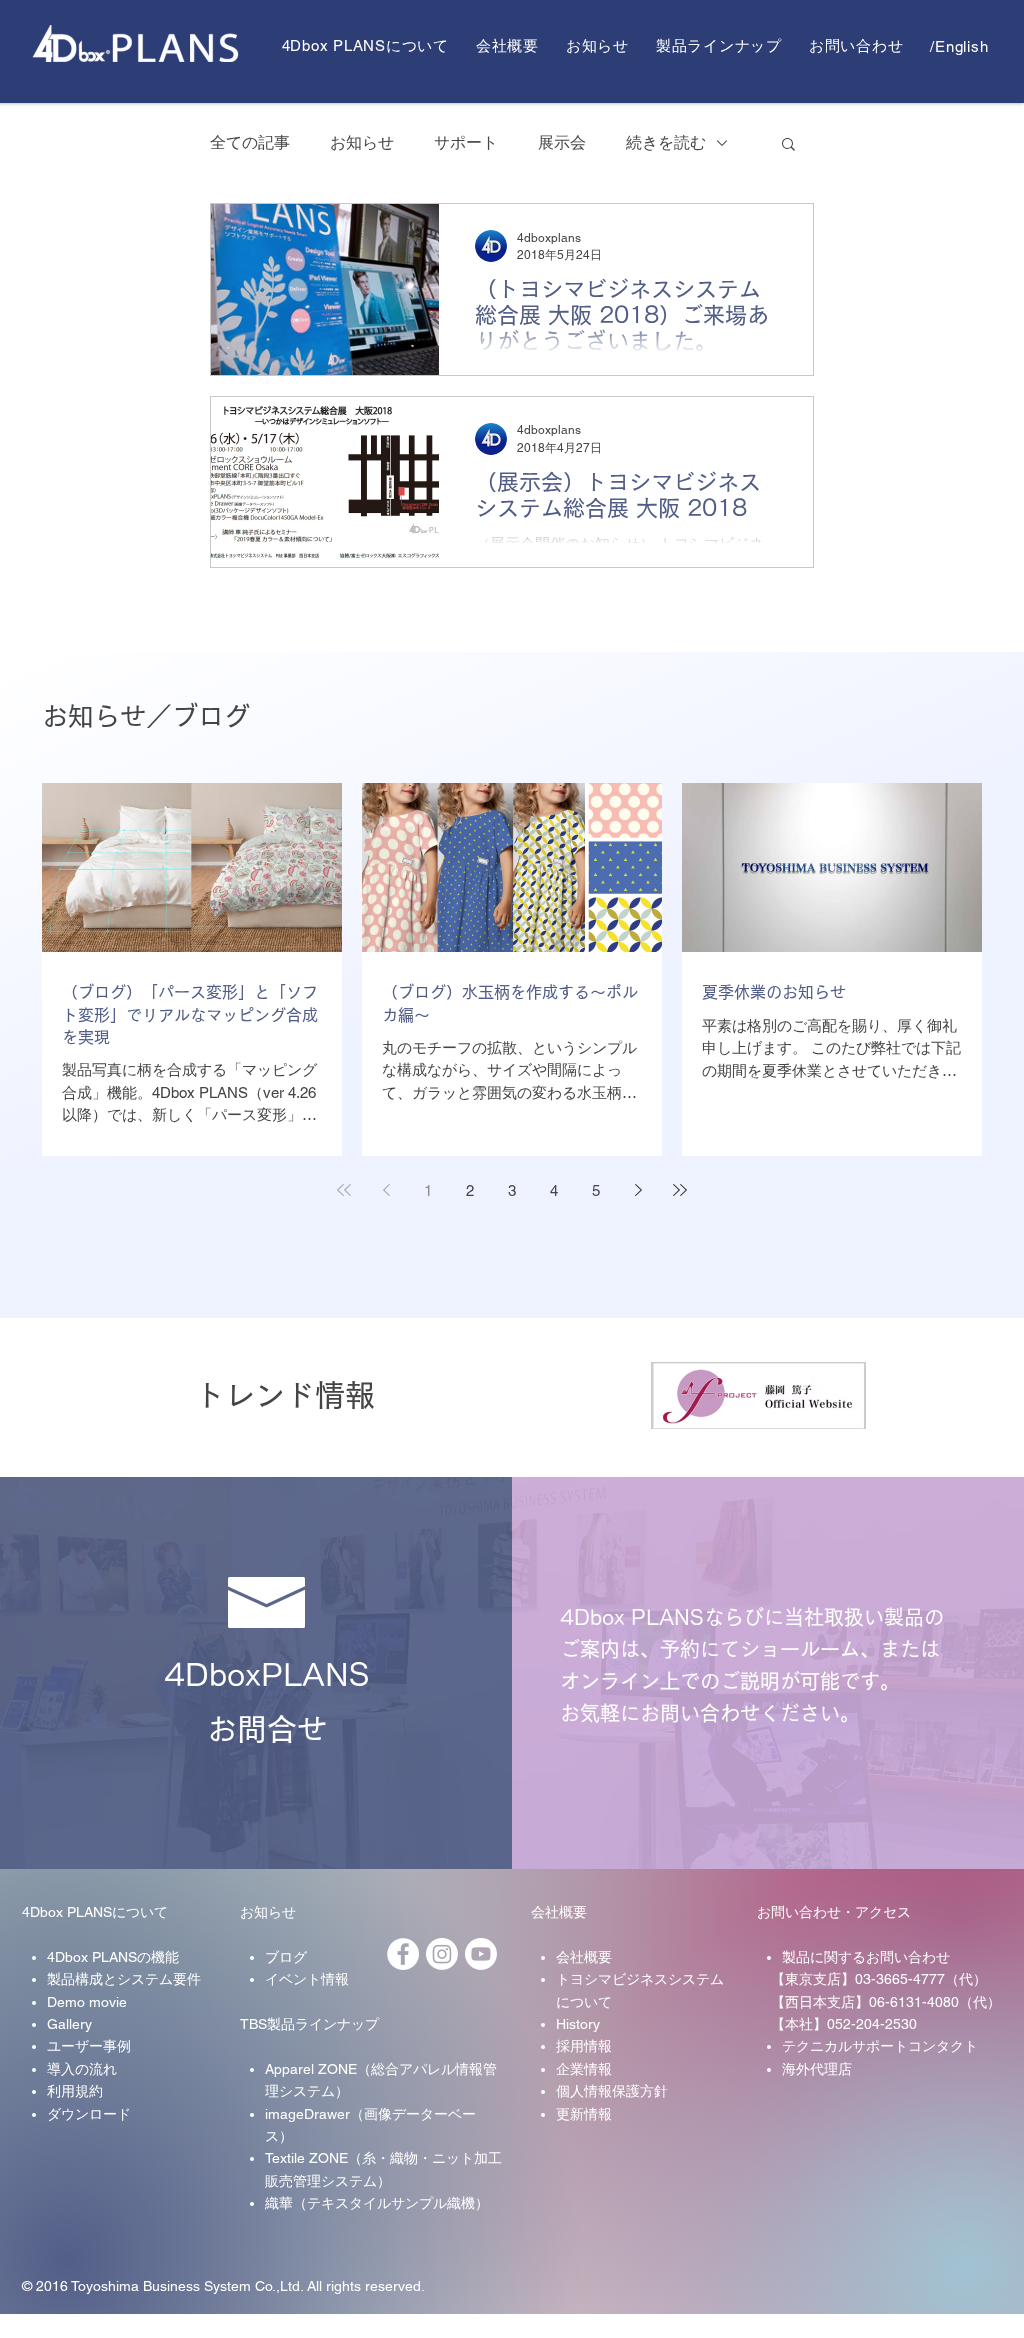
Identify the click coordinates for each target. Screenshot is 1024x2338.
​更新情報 (584, 2114)
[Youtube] (481, 1954)
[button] (788, 145)
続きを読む (666, 142)
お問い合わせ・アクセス (834, 1912)
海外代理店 (817, 2069)
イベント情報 (307, 1979)
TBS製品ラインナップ (309, 2024)
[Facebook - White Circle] (403, 1954)
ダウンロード (89, 2114)
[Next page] (638, 1190)
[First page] (344, 1190)
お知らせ (362, 142)
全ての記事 (250, 142)
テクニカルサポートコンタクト (880, 2046)
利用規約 (75, 2091)
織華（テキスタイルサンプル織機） (377, 2203)
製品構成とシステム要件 (124, 1979)
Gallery (69, 2024)
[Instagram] (442, 1954)
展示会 (562, 142)
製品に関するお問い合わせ (866, 1957)
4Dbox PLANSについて (95, 1912)
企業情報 (584, 2069)
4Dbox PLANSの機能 (113, 1957)
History (578, 2024)
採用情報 (584, 2046)
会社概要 (559, 1912)
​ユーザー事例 (89, 2046)
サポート (466, 142)
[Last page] (680, 1190)
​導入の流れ (82, 2069)
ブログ (286, 1957)
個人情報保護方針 (612, 2091)
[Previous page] (386, 1190)
